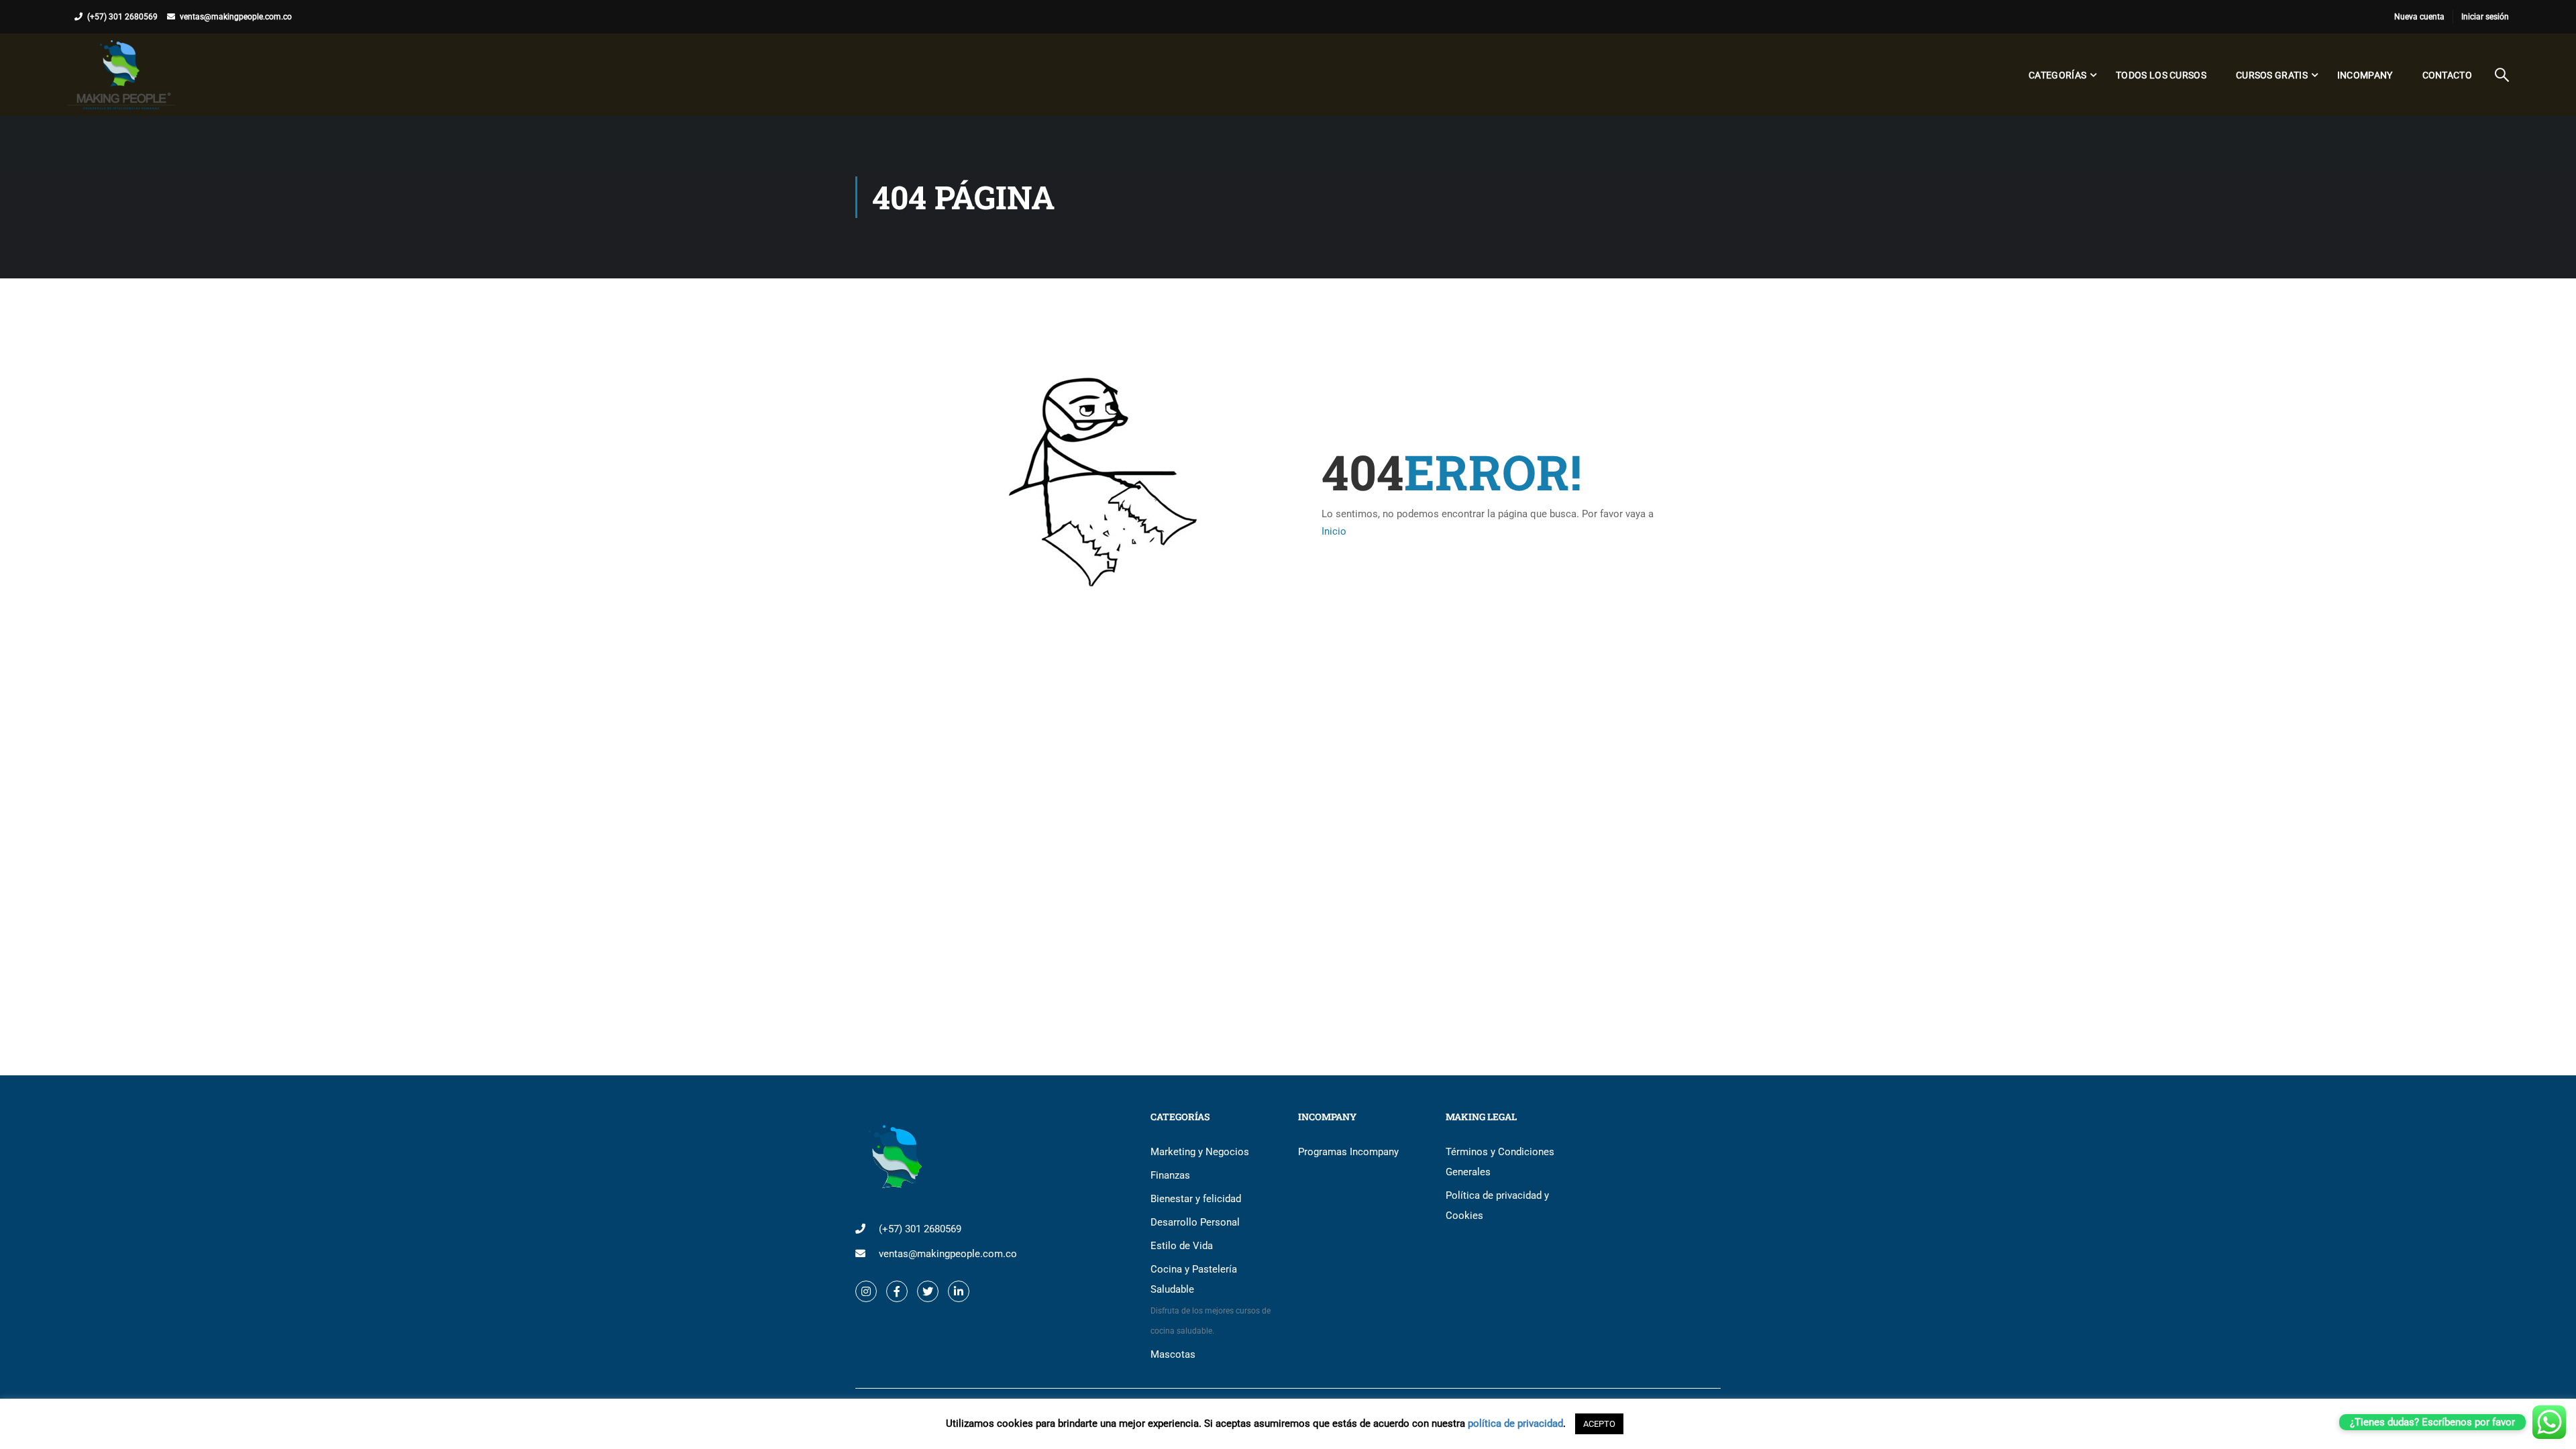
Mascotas (1173, 1354)
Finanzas (1170, 1175)
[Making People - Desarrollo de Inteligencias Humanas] (121, 75)
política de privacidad (1515, 1424)
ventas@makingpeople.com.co (236, 17)
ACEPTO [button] (1599, 1424)
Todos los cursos (2161, 75)
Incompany (2365, 75)
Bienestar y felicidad (1196, 1199)
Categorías (2057, 75)
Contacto (2447, 75)
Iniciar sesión (2485, 17)
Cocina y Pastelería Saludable (1211, 1299)
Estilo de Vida (1182, 1246)
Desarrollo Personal (1195, 1222)
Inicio (1334, 531)
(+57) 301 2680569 (122, 17)
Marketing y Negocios (1200, 1152)
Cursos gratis (2272, 75)
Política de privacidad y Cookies (1497, 1205)
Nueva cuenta (2419, 17)
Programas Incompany (1348, 1152)
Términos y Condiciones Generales (1500, 1162)
